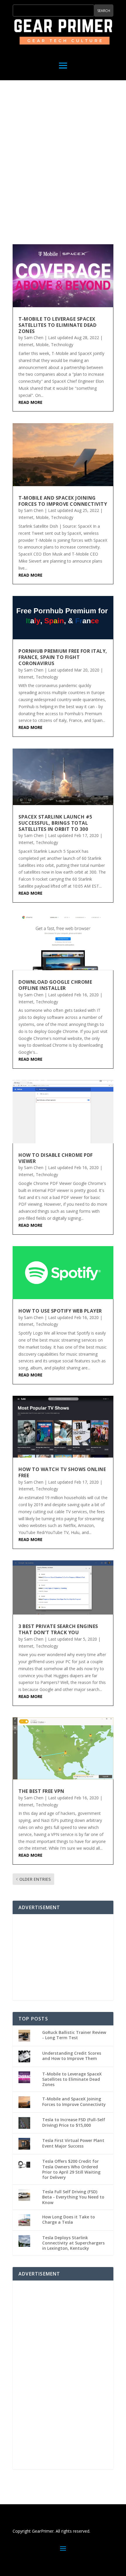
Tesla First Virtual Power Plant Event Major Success (73, 2143)
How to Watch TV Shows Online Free (62, 1472)
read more (30, 402)
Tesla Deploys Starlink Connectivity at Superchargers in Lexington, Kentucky (73, 2243)
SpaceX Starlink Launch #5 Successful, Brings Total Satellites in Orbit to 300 (55, 823)
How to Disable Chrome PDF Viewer (56, 1158)
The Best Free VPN (41, 1791)
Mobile (42, 345)
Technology (62, 345)
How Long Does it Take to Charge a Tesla (69, 2219)
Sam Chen (34, 338)
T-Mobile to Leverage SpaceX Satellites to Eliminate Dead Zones (57, 325)
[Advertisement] (63, 161)
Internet (26, 345)
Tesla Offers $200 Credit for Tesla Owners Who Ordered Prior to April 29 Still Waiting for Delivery (71, 2169)
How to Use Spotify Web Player (60, 1311)
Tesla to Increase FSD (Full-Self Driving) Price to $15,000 (74, 2122)
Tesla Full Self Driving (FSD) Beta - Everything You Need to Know (73, 2197)
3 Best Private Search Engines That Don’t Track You (58, 1629)
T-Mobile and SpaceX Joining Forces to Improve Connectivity (63, 501)
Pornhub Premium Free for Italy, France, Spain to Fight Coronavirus (63, 657)
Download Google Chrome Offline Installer (55, 985)
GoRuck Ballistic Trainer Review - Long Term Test (74, 2035)
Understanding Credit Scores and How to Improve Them (72, 2056)
